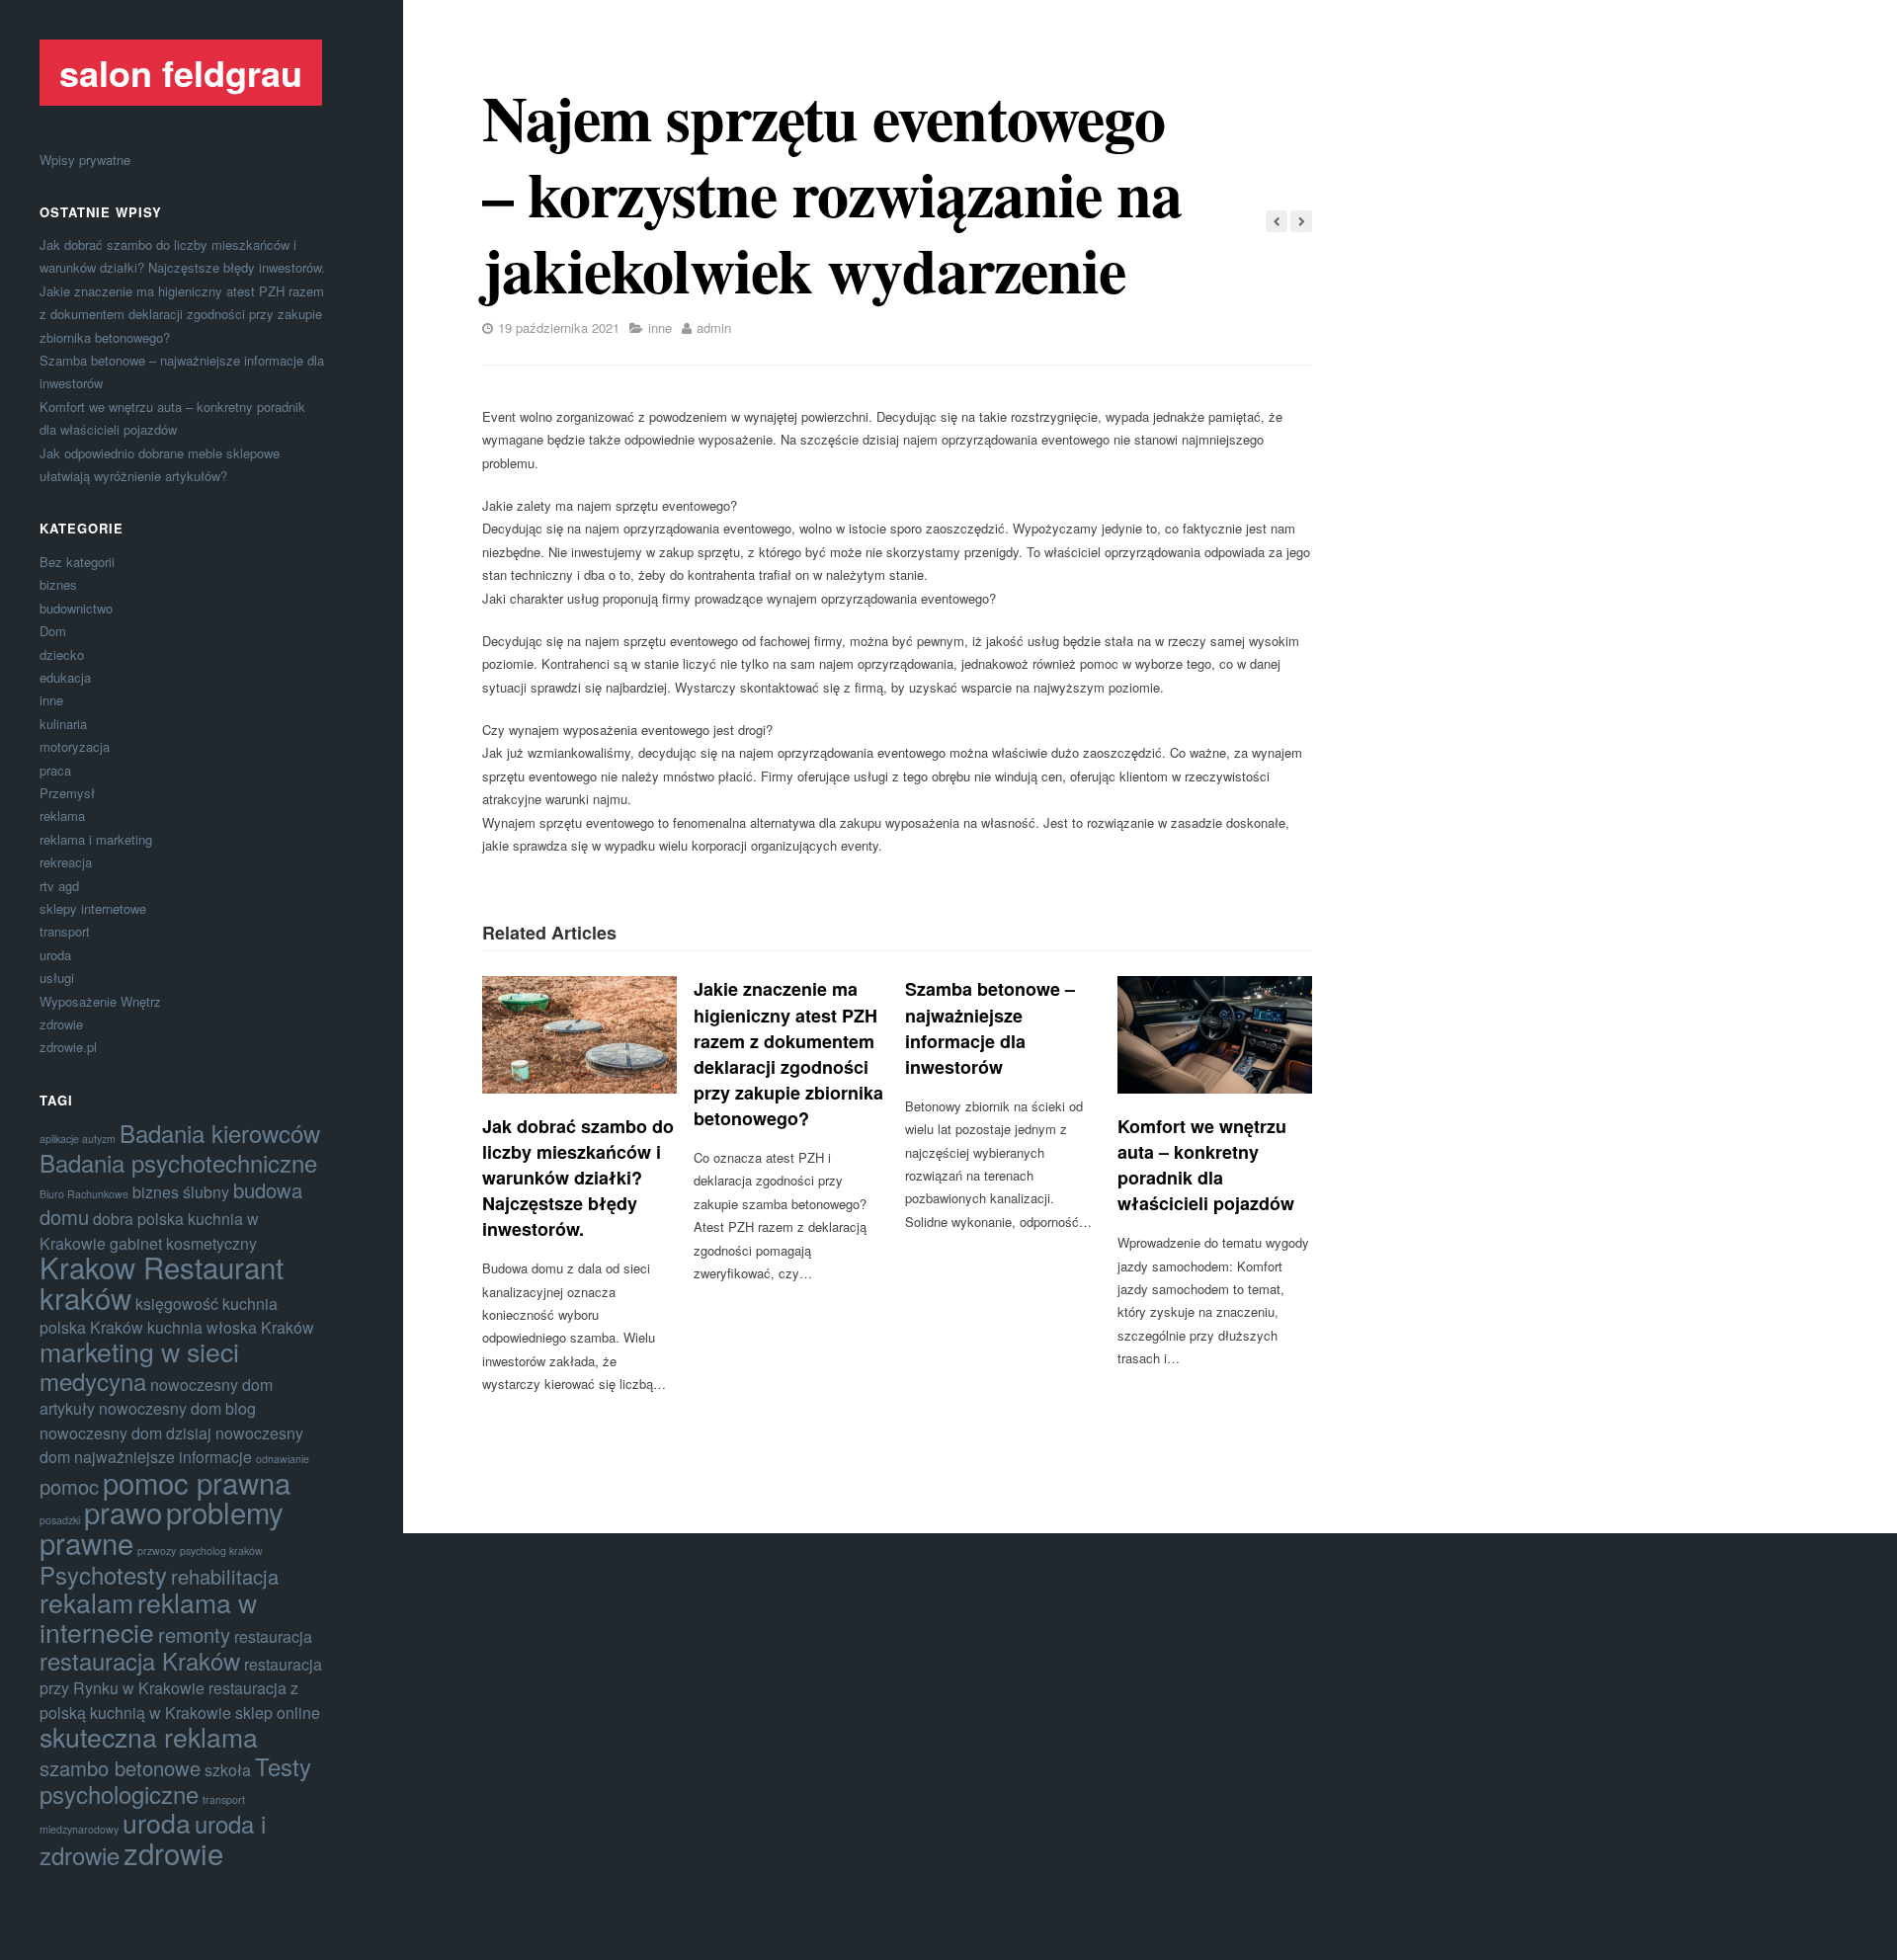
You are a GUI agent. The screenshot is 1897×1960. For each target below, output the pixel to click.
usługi (57, 978)
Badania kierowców (220, 1133)
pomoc (69, 1486)
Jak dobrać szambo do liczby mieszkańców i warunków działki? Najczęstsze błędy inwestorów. (578, 1178)
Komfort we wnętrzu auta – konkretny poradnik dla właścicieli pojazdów (1206, 1165)
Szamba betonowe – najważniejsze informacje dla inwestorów (990, 1027)
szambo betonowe (120, 1768)
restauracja (273, 1636)
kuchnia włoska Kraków (231, 1327)
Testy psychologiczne (175, 1780)
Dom (53, 631)
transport (65, 931)
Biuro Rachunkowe (84, 1194)
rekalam (86, 1602)
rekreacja (66, 862)
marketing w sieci (139, 1351)
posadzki (60, 1520)
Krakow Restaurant (162, 1266)
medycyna (93, 1381)
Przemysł (67, 793)
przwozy (157, 1551)
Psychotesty (103, 1574)
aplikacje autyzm (78, 1139)
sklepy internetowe (93, 908)
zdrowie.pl (68, 1047)
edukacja (65, 677)
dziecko (62, 654)
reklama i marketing (96, 839)
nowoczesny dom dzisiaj (125, 1433)
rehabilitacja (225, 1576)
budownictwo (76, 608)
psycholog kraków (221, 1551)
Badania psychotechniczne (178, 1162)
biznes (58, 584)
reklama (62, 816)
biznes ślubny (181, 1192)
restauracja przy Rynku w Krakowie (181, 1676)
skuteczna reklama (149, 1736)
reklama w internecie (148, 1616)
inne (51, 700)
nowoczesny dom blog (177, 1408)
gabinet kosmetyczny (183, 1243)
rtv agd (59, 886)
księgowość (177, 1304)
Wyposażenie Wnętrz (100, 1001)
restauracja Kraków (140, 1660)
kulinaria (63, 724)
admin (714, 327)
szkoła (228, 1770)
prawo (123, 1511)
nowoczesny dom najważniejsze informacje (171, 1445)
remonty (194, 1634)
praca (55, 770)
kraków (85, 1297)
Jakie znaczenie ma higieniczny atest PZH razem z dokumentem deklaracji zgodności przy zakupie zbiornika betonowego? (182, 314)
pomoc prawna (197, 1482)
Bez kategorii (77, 562)
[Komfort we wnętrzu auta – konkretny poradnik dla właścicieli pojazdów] (1215, 1034)
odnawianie (283, 1459)
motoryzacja (75, 746)
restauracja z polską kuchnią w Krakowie (169, 1700)
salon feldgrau (181, 72)
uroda (55, 955)
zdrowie (61, 1024)
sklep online (278, 1713)
